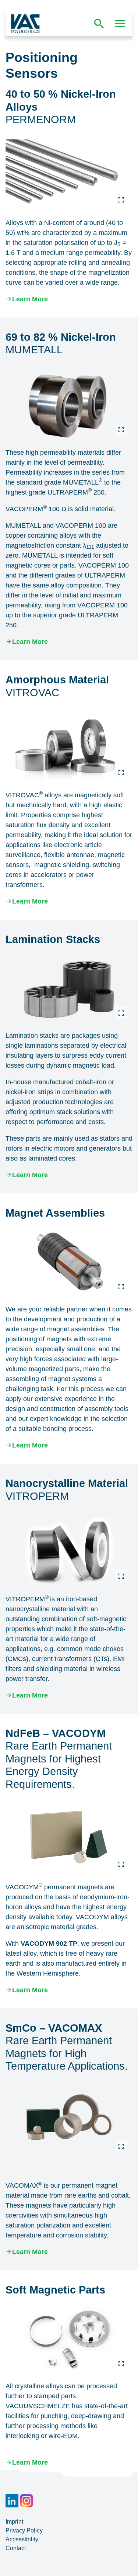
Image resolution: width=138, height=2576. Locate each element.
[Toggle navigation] (120, 24)
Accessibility (22, 2539)
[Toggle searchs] (99, 24)
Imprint (14, 2522)
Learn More (30, 299)
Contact (16, 2548)
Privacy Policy (24, 2530)
